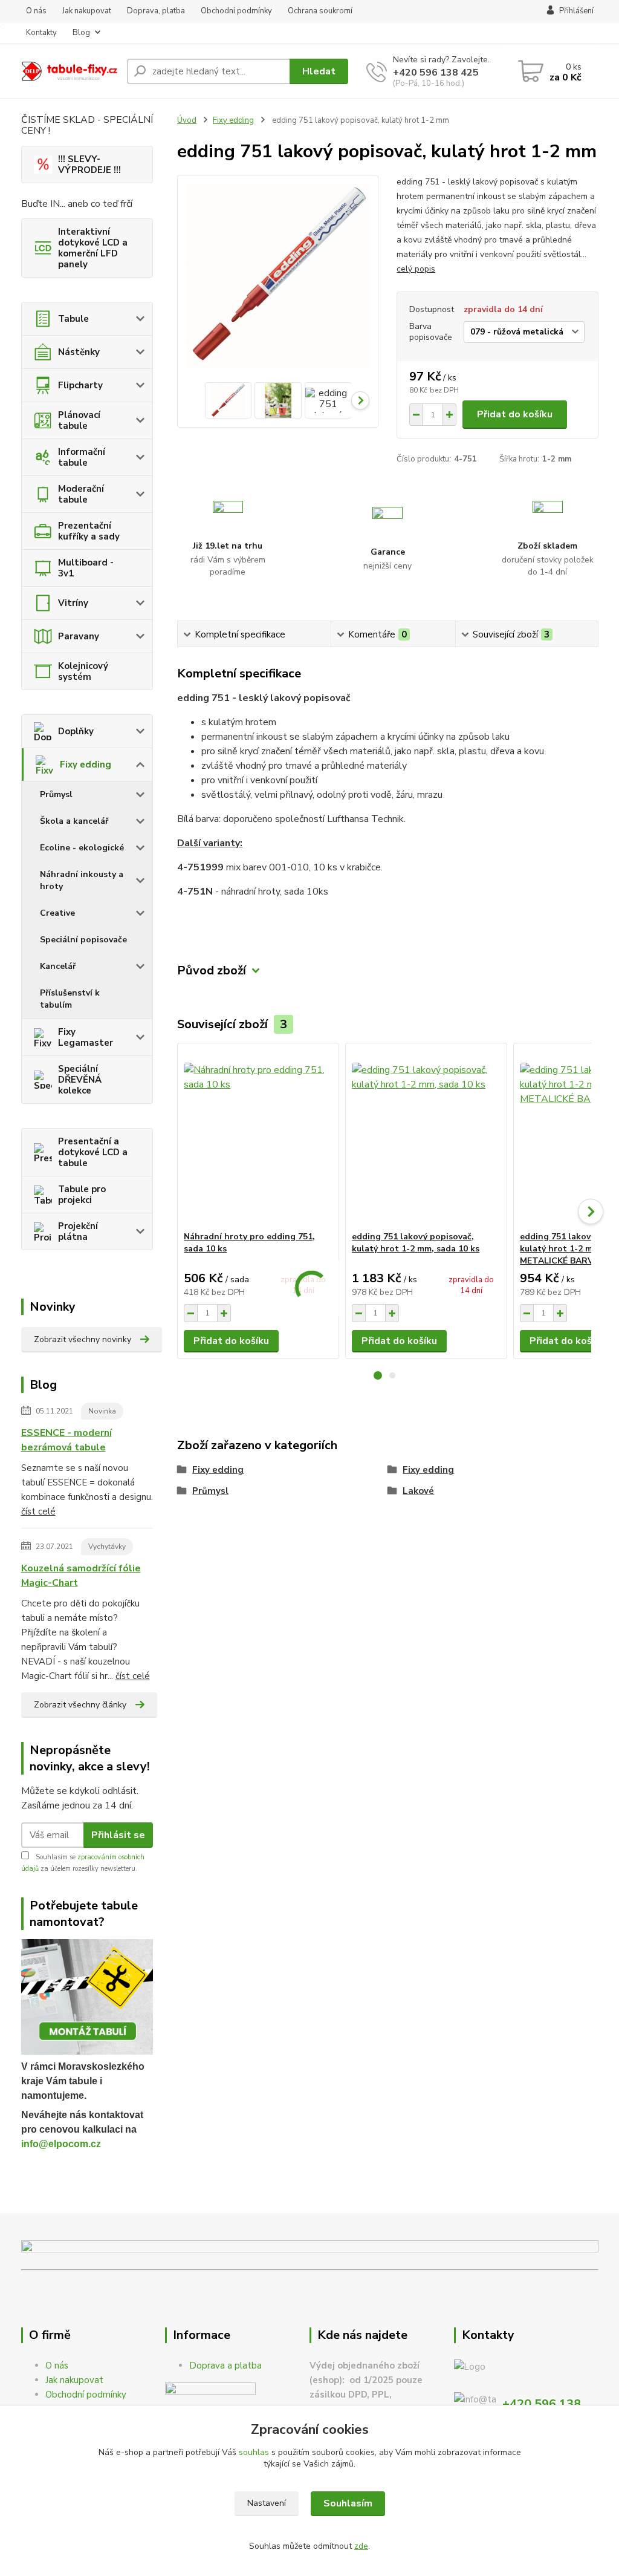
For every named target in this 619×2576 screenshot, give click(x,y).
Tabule (73, 319)
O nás (36, 11)
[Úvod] (69, 72)
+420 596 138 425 (436, 73)
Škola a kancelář (74, 821)
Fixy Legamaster (86, 1037)
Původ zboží (212, 970)
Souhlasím (348, 2503)
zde (361, 2546)
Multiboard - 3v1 (86, 568)
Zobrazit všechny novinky (83, 1339)
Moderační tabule (81, 494)
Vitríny (73, 603)
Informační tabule (82, 457)
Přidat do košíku (515, 414)
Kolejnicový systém (83, 671)
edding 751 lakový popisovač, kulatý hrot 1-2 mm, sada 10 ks (416, 1243)
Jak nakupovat (87, 11)
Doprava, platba (156, 11)
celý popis (416, 269)
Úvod (187, 120)
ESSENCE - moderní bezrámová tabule (66, 1440)
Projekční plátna (78, 1231)
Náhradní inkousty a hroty (82, 880)
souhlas (254, 2452)
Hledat (319, 71)
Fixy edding (86, 765)
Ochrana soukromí (320, 11)
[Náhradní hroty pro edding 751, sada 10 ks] (258, 1137)
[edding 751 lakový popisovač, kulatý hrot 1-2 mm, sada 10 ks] (426, 1137)
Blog (81, 33)
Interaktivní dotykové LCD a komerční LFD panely (93, 248)
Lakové (418, 1491)
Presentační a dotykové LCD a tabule (93, 1152)
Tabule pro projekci (82, 1195)
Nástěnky (79, 352)
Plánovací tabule (79, 420)
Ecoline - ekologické (82, 848)
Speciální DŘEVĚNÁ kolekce (80, 1080)
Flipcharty (80, 385)
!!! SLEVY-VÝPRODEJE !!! (89, 165)
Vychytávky (107, 1547)
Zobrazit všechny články (80, 1705)
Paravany (79, 636)
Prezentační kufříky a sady (89, 531)
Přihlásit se (118, 1835)
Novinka (102, 1411)
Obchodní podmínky (236, 11)
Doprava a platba (225, 2366)
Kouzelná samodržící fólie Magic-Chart (81, 1576)
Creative (57, 913)
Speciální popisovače (83, 940)
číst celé (38, 1511)
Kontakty (41, 33)
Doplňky (76, 731)
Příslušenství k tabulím (70, 999)
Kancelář (58, 966)
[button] (378, 1375)
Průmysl (56, 794)
